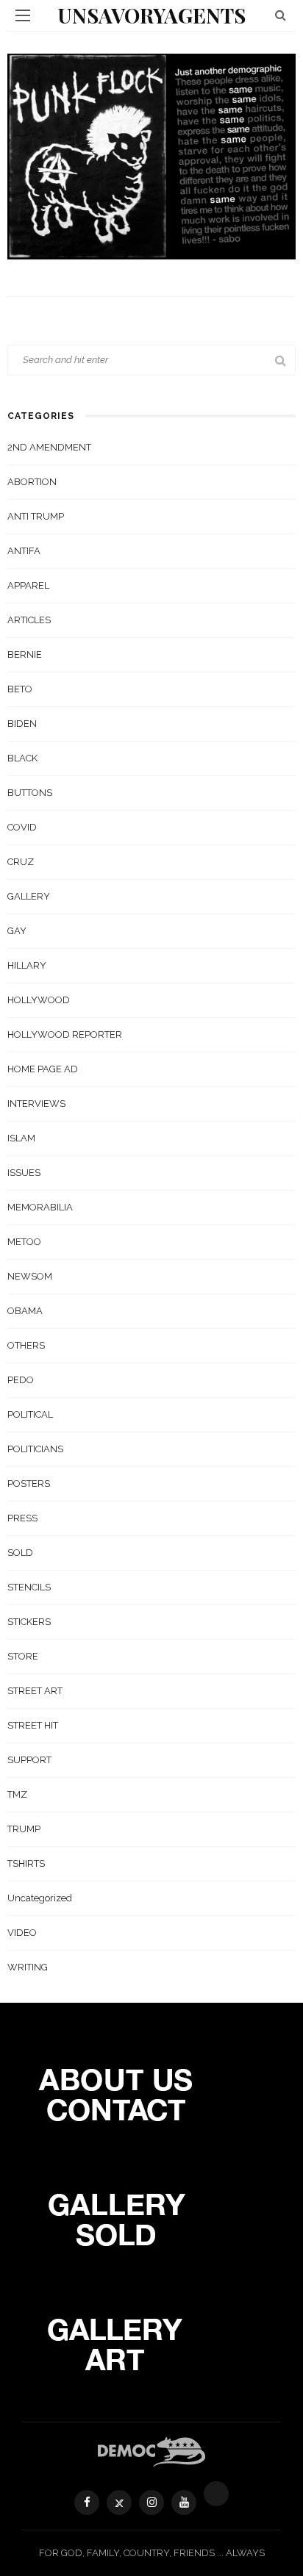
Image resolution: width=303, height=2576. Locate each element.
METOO (24, 1242)
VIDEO (22, 1933)
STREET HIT (33, 1725)
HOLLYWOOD (39, 1000)
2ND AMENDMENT (49, 447)
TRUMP (24, 1829)
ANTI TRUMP (36, 516)
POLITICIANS (35, 1449)
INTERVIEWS (36, 1104)
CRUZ (21, 862)
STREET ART (35, 1691)
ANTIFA (24, 551)
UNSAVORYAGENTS (151, 15)
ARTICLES (29, 620)
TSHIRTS (26, 1863)
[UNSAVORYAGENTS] (152, 2451)
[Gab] (216, 2494)
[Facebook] (87, 2503)
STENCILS (29, 1587)
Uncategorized (40, 1898)
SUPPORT (29, 1760)
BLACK (22, 758)
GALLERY (29, 896)
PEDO (21, 1380)
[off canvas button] (23, 15)
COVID (22, 827)
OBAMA (25, 1311)
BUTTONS (30, 793)
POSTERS (29, 1483)
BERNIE (25, 654)
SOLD (20, 1553)
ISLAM (21, 1138)
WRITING (28, 1967)
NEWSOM (30, 1276)
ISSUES (24, 1173)
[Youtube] (184, 2503)
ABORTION (32, 482)
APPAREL (28, 585)
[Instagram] (151, 2503)
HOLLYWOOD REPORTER (65, 1034)
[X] (119, 2503)
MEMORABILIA (40, 1207)
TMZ (17, 1794)
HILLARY (27, 965)
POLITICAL (30, 1414)
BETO (20, 689)
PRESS (22, 1518)
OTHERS (26, 1345)
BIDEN (22, 724)
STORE (23, 1656)
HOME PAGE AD (43, 1069)
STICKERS (29, 1622)
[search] (281, 15)
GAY (17, 931)
